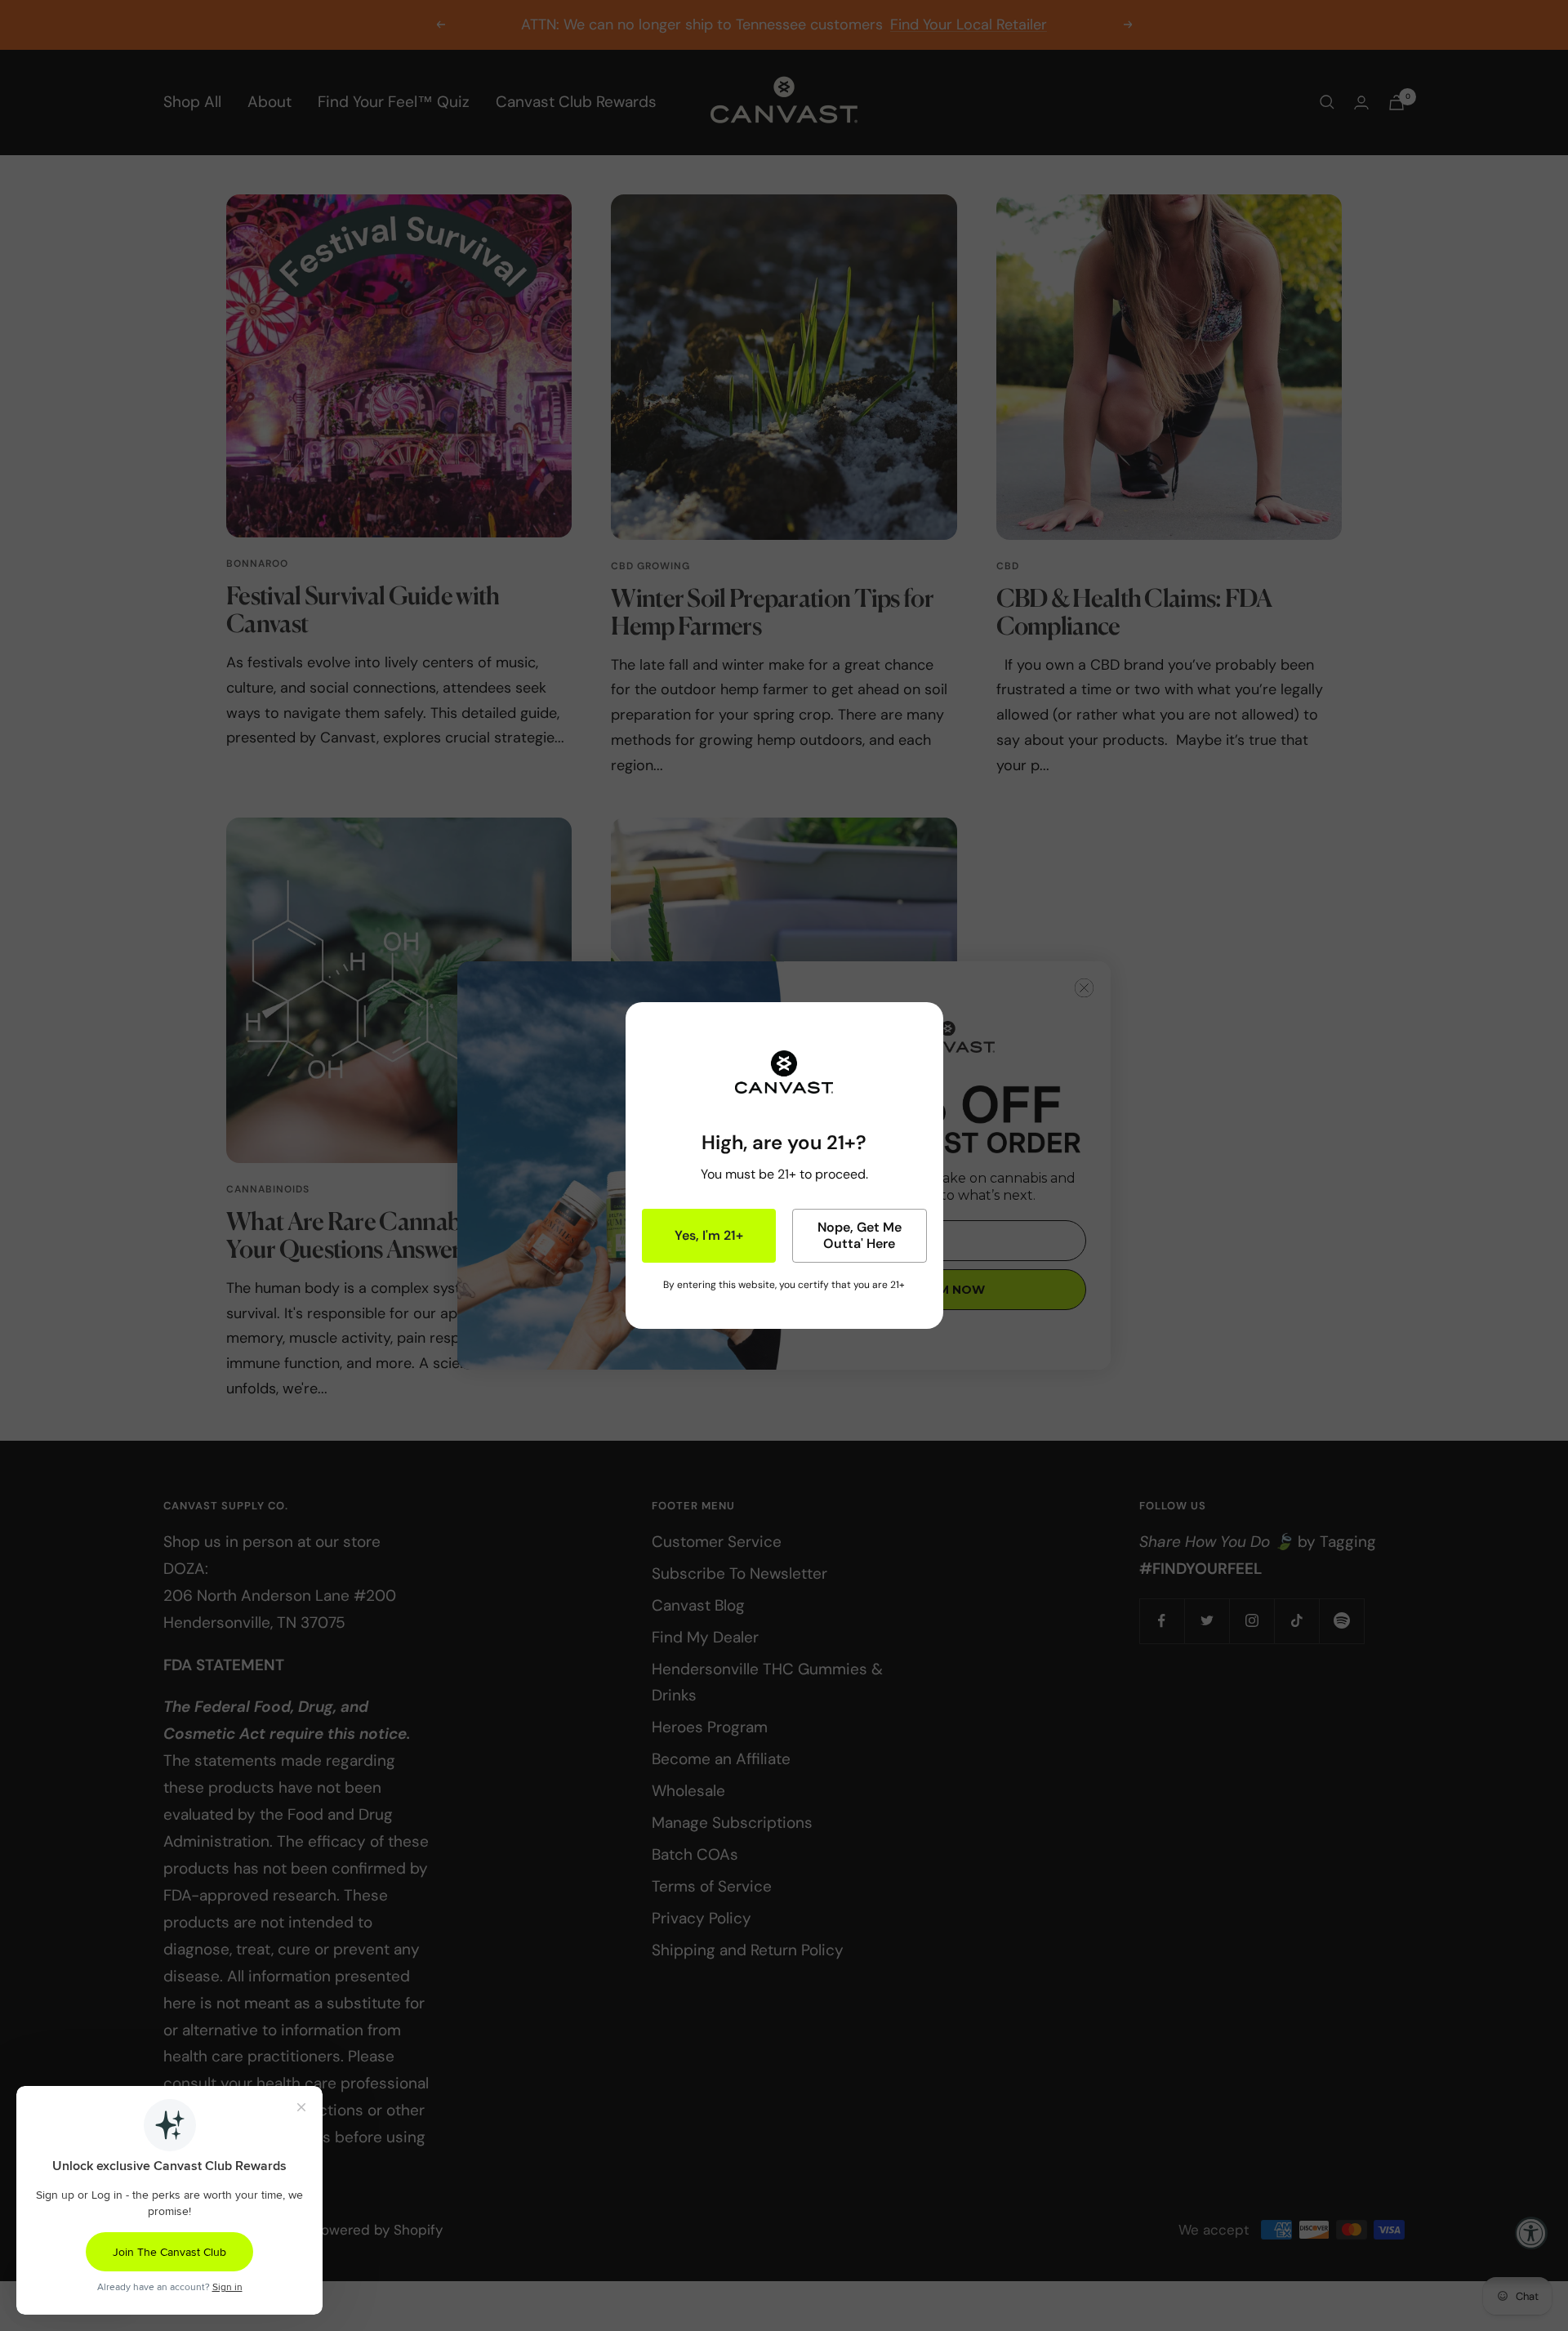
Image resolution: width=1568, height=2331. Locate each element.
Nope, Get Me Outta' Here (860, 1235)
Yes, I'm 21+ (709, 1235)
